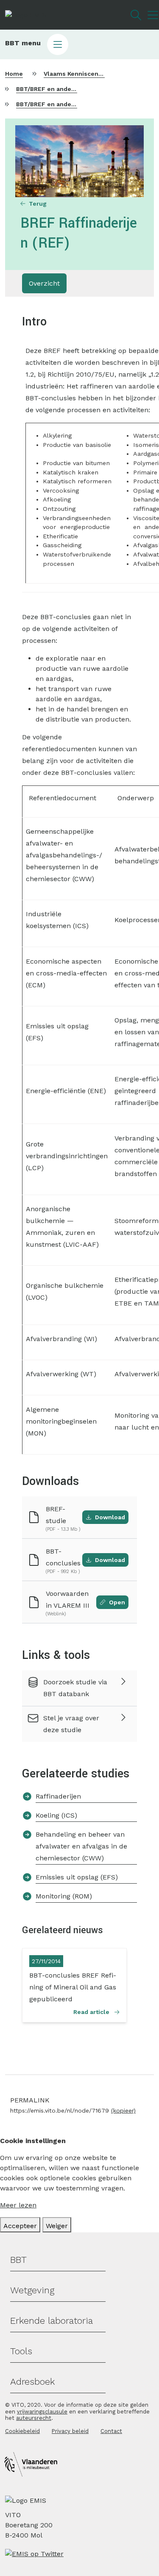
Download (110, 1517)
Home (14, 74)
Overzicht (44, 283)
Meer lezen (18, 2205)
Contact (111, 2431)
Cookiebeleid (22, 2431)
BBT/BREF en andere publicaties (64, 89)
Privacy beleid (70, 2431)
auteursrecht (34, 2418)
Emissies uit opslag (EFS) (77, 1877)
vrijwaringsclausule (42, 2412)
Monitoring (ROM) (64, 1896)
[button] (79, 44)
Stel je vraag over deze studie (71, 1724)
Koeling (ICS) (56, 1815)
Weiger (57, 2226)
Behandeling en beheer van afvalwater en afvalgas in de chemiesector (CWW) (81, 1846)
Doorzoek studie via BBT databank (75, 1688)
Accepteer (20, 2226)
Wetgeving (32, 2290)
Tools (21, 2351)
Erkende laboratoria (52, 2321)
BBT (18, 2260)
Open (117, 1602)
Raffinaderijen (58, 1796)
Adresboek (32, 2382)
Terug (38, 204)
